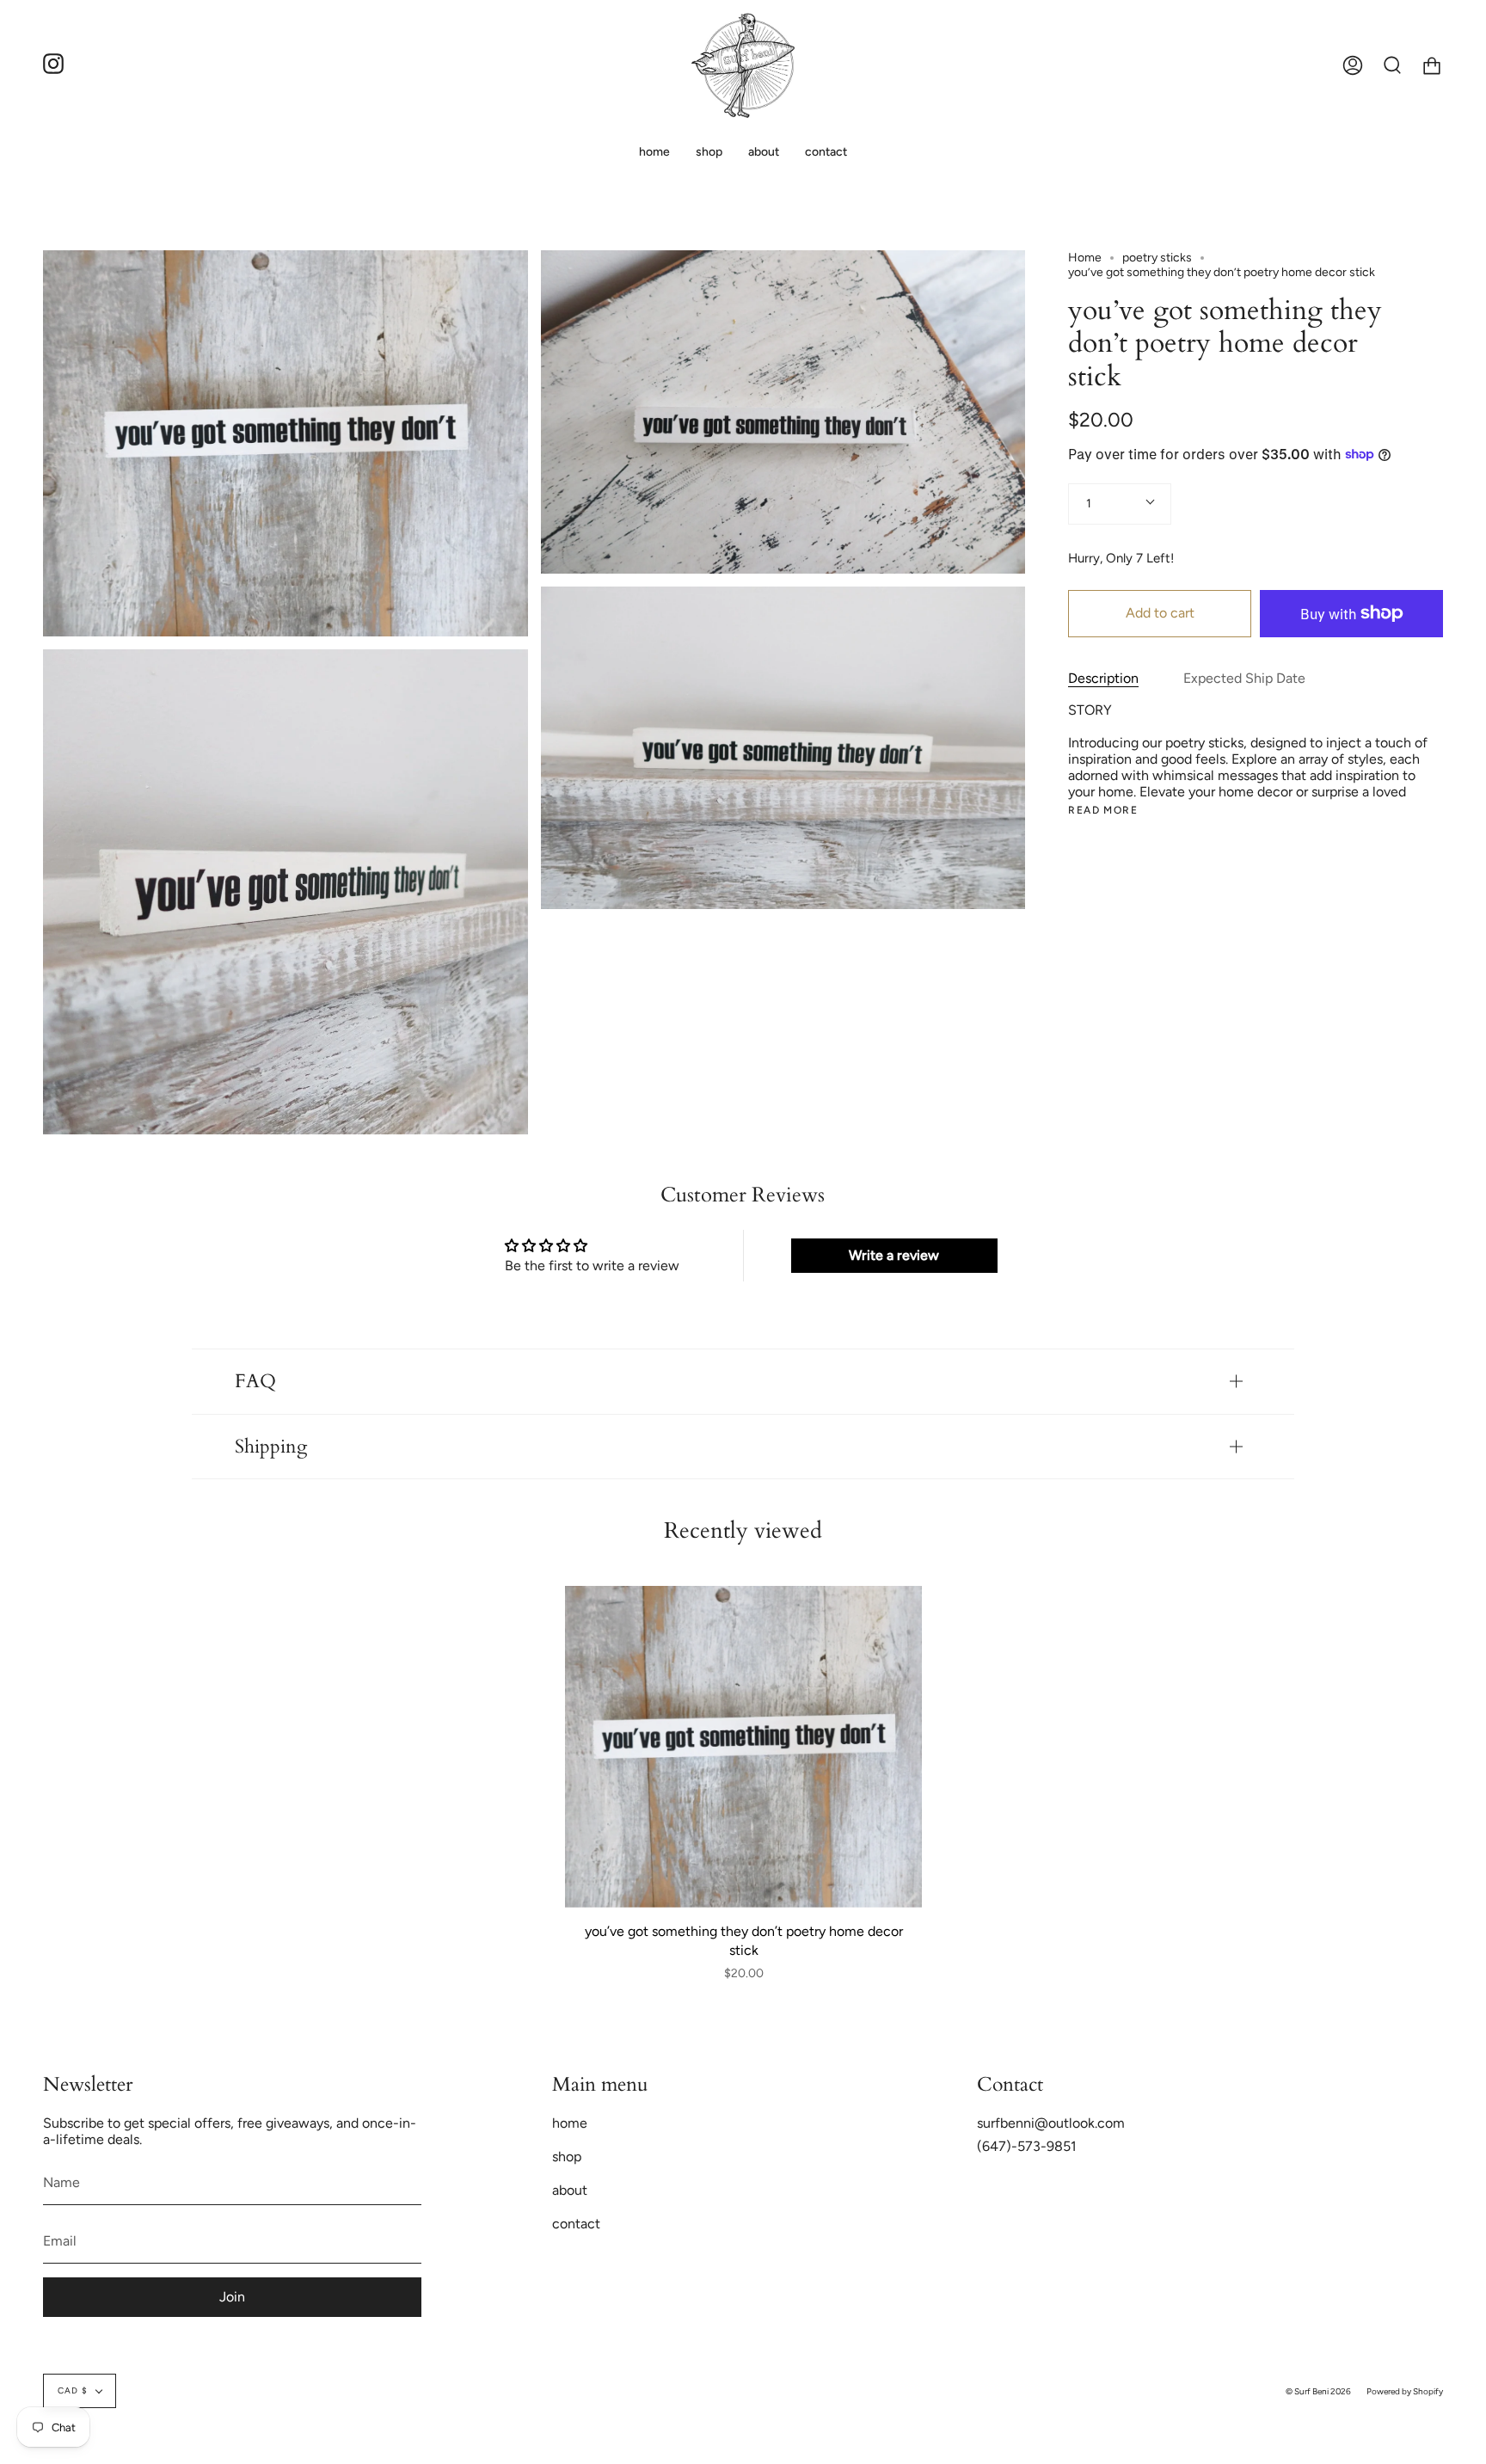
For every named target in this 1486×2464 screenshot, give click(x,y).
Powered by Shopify (1405, 2391)
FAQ (255, 1381)
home (570, 2123)
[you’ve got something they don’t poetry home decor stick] (744, 1747)
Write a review (894, 1255)
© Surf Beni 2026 (1318, 2391)
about (570, 2190)
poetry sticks (1157, 258)
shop (567, 2157)
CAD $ (73, 2390)
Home (1085, 258)
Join (232, 2297)
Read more (1103, 809)
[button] (709, 152)
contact (576, 2224)
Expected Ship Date (1244, 677)
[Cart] (1432, 65)
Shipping (271, 1447)
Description (1103, 677)
